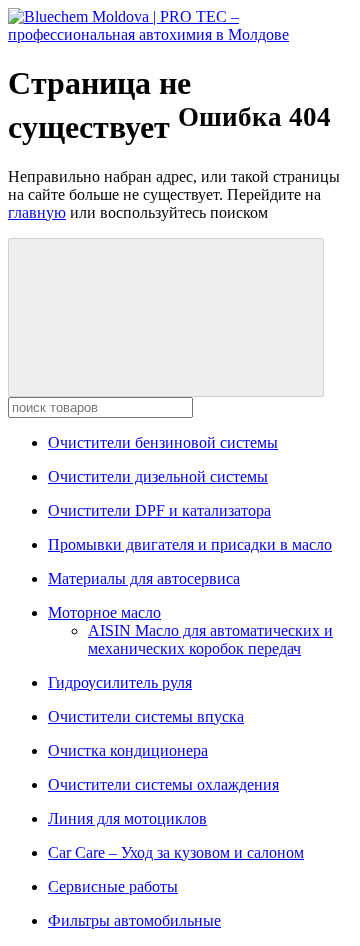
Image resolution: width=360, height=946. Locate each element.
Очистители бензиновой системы (163, 442)
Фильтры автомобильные (134, 920)
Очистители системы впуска (146, 716)
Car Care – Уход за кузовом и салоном (176, 852)
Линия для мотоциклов (127, 818)
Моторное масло (104, 612)
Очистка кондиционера (128, 750)
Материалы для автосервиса (144, 578)
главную (37, 212)
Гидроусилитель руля (120, 682)
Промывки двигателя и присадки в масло (190, 544)
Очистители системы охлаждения (163, 784)
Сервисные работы (113, 886)
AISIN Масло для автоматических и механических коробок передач (210, 639)
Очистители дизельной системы (158, 476)
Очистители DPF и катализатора (159, 510)
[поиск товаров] (166, 317)
